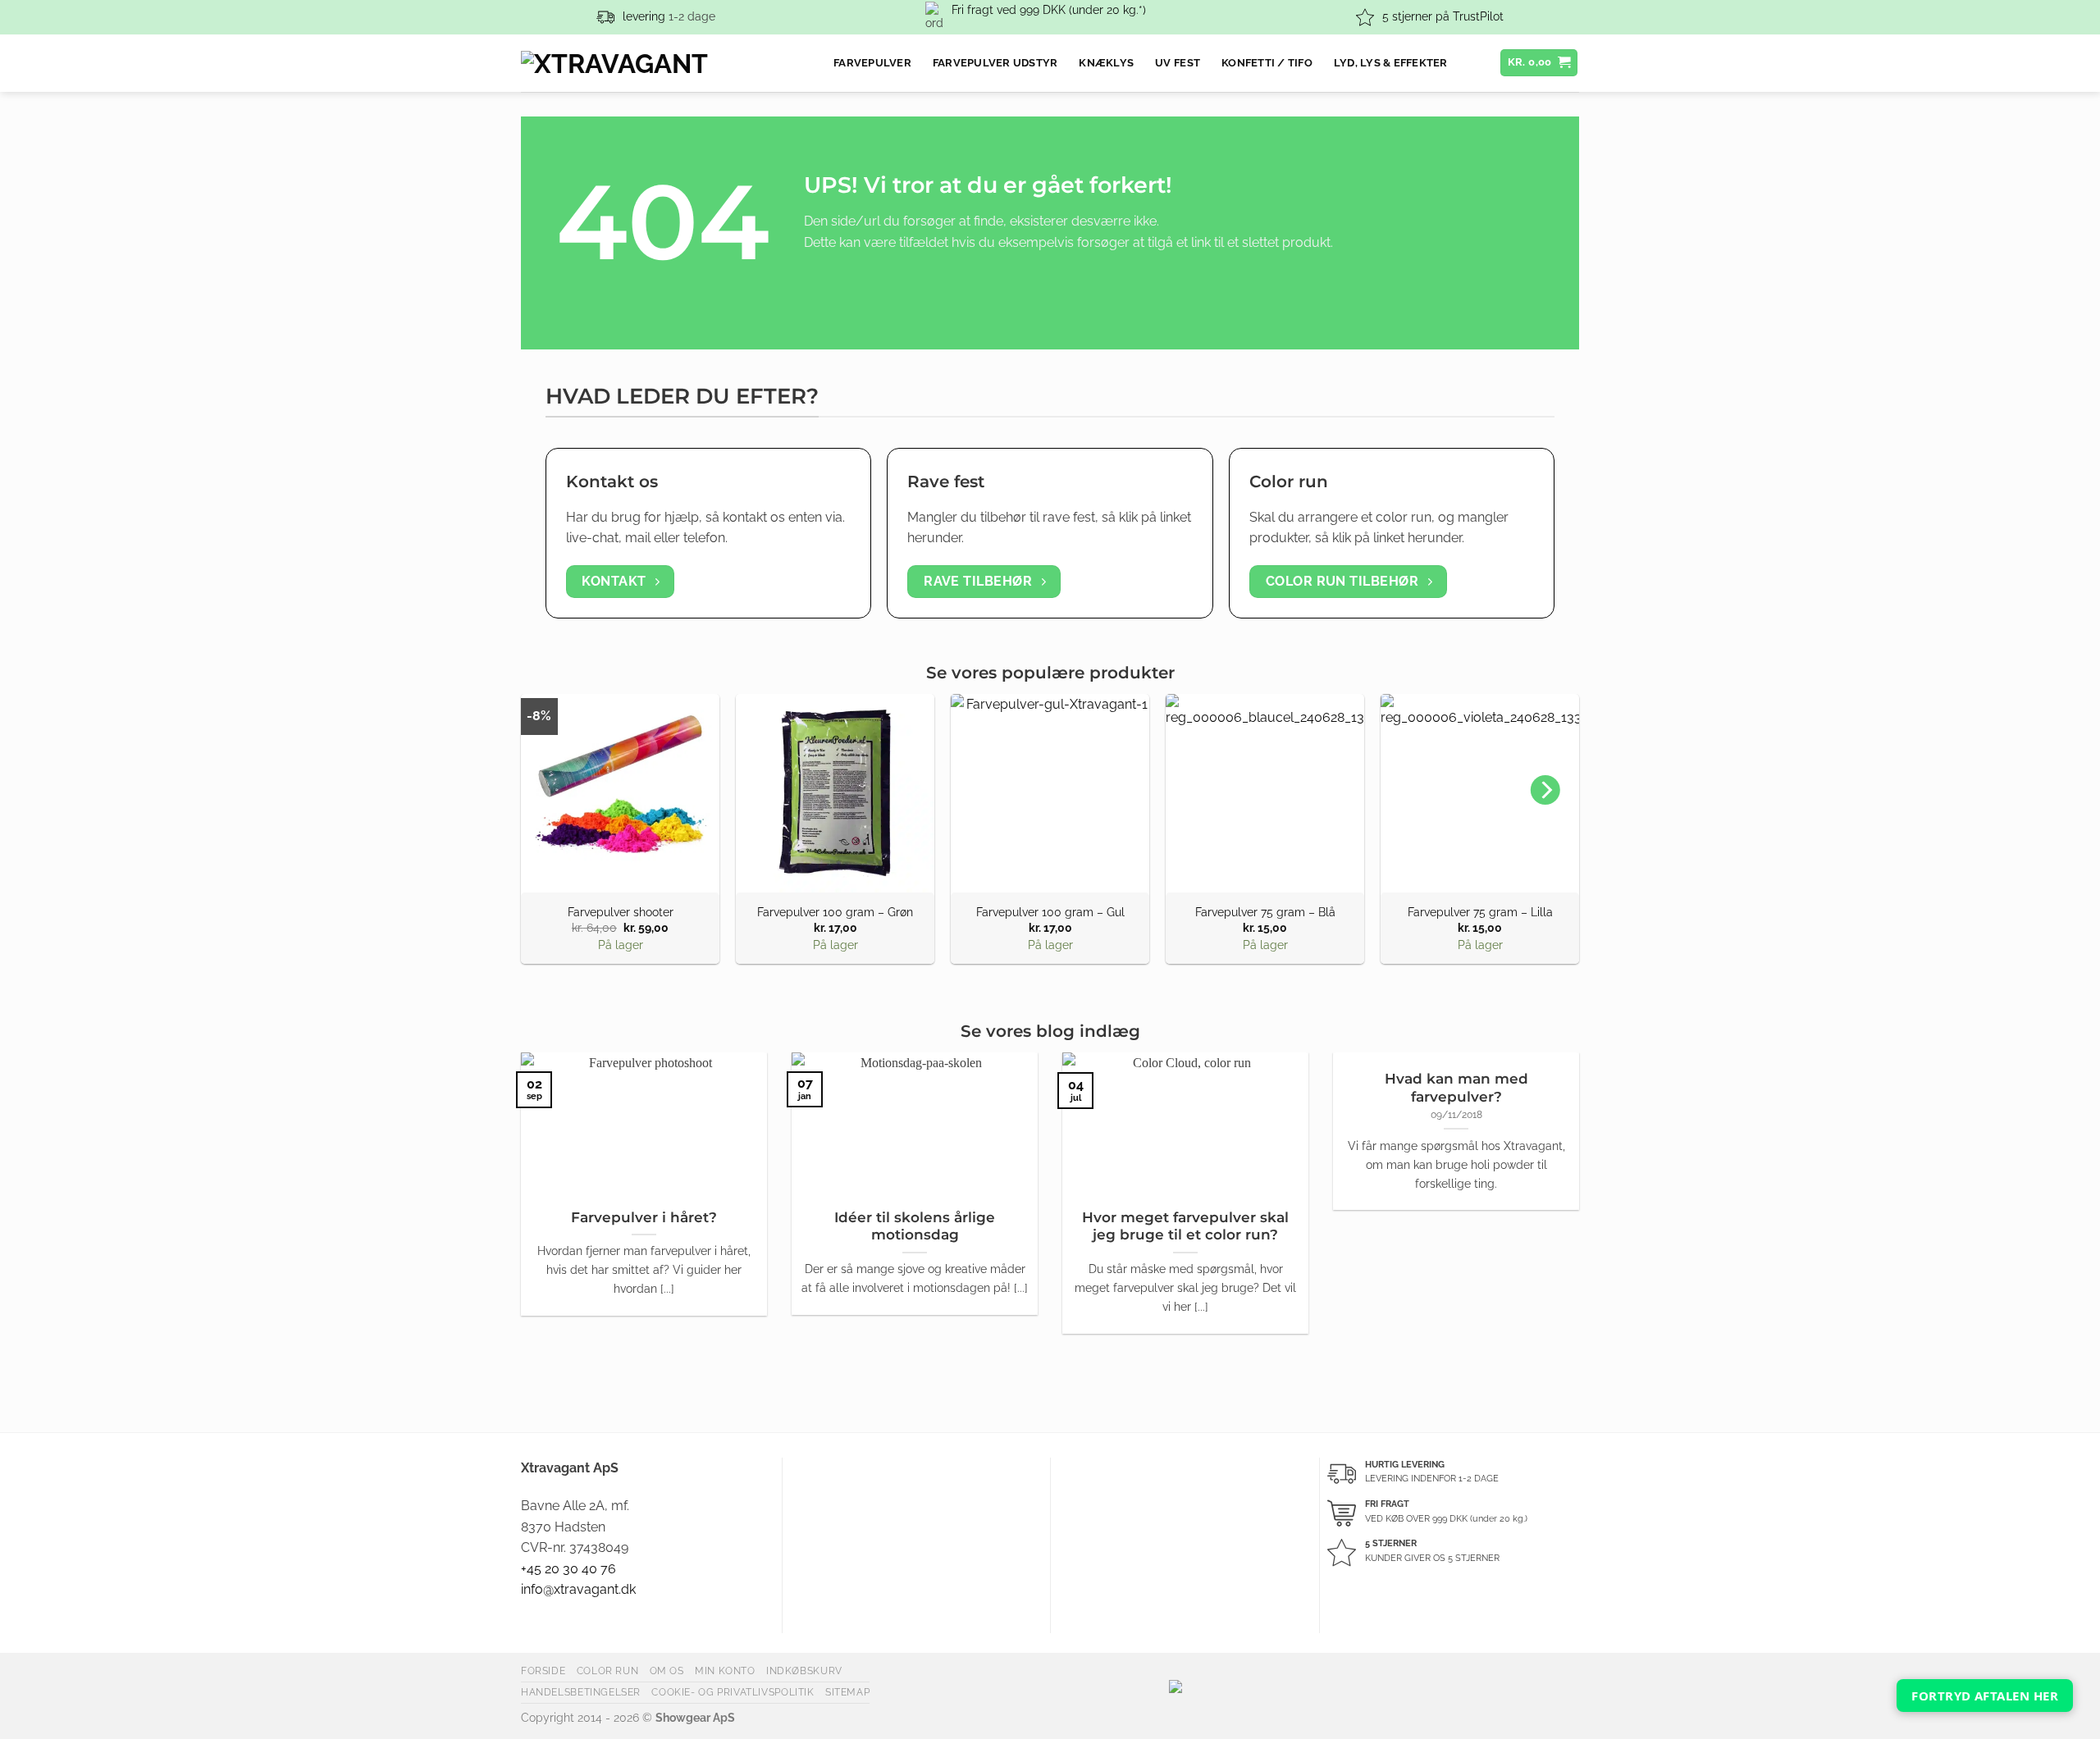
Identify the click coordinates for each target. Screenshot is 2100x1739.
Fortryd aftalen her (1985, 1696)
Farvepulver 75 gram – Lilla (1480, 912)
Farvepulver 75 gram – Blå (1265, 912)
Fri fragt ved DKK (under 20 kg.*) (1049, 10)
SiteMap (847, 1692)
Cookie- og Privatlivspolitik (733, 1692)
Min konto (725, 1671)
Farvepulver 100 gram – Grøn (835, 912)
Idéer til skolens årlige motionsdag (915, 1226)
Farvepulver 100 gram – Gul (1050, 912)
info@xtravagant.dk (578, 1589)
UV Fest (1178, 63)
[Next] (1545, 790)
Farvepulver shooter (621, 912)
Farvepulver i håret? (644, 1217)
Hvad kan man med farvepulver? (1456, 1088)
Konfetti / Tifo (1267, 63)
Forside (543, 1671)
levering (644, 16)
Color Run (608, 1671)
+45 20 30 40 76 (568, 1569)
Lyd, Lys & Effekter (1391, 63)
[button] (1539, 63)
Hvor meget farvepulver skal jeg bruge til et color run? (1185, 1226)
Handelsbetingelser (581, 1692)
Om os (667, 1671)
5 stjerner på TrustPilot (1443, 16)
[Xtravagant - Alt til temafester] (665, 63)
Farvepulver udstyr (995, 63)
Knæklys (1106, 63)
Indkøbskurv (804, 1671)
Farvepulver (872, 63)
